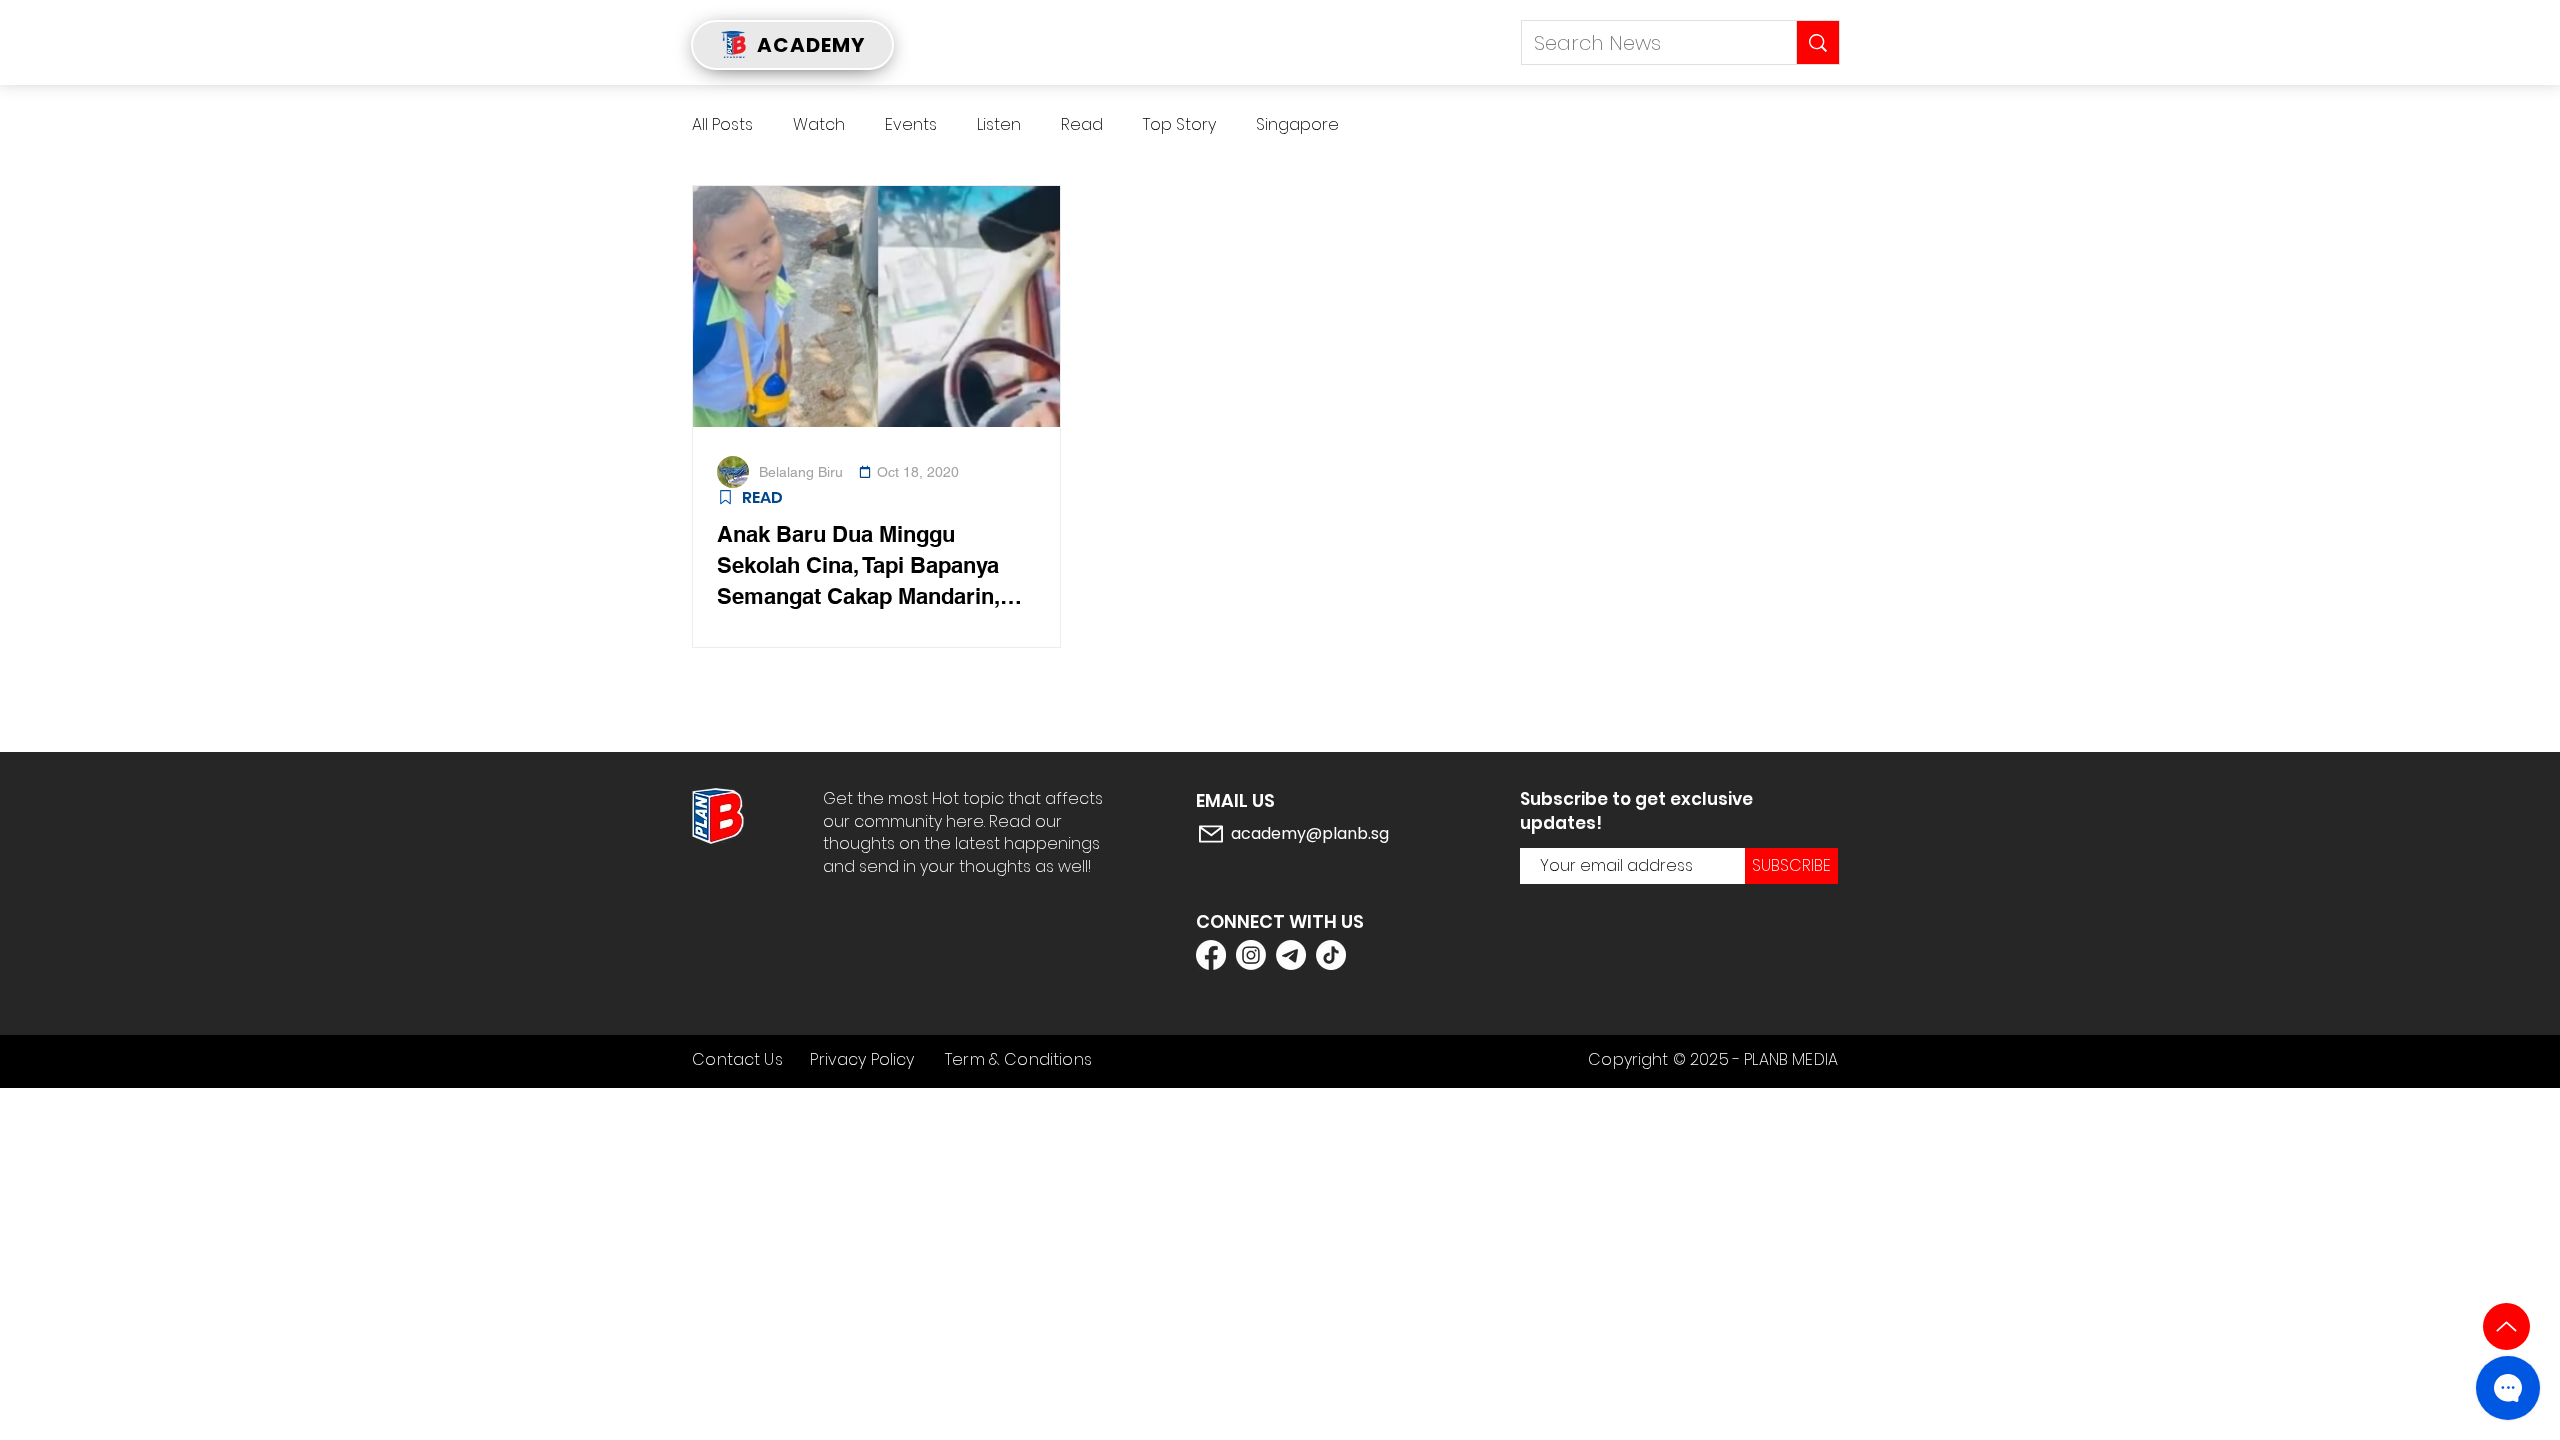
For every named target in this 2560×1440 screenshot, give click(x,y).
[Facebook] (1211, 955)
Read (1082, 125)
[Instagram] (1251, 955)
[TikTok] (1331, 955)
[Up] (2506, 1326)
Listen (999, 125)
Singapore (1297, 125)
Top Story (1179, 125)
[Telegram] (1291, 955)
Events (911, 125)
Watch (819, 125)
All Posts (722, 125)
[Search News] (1817, 42)
